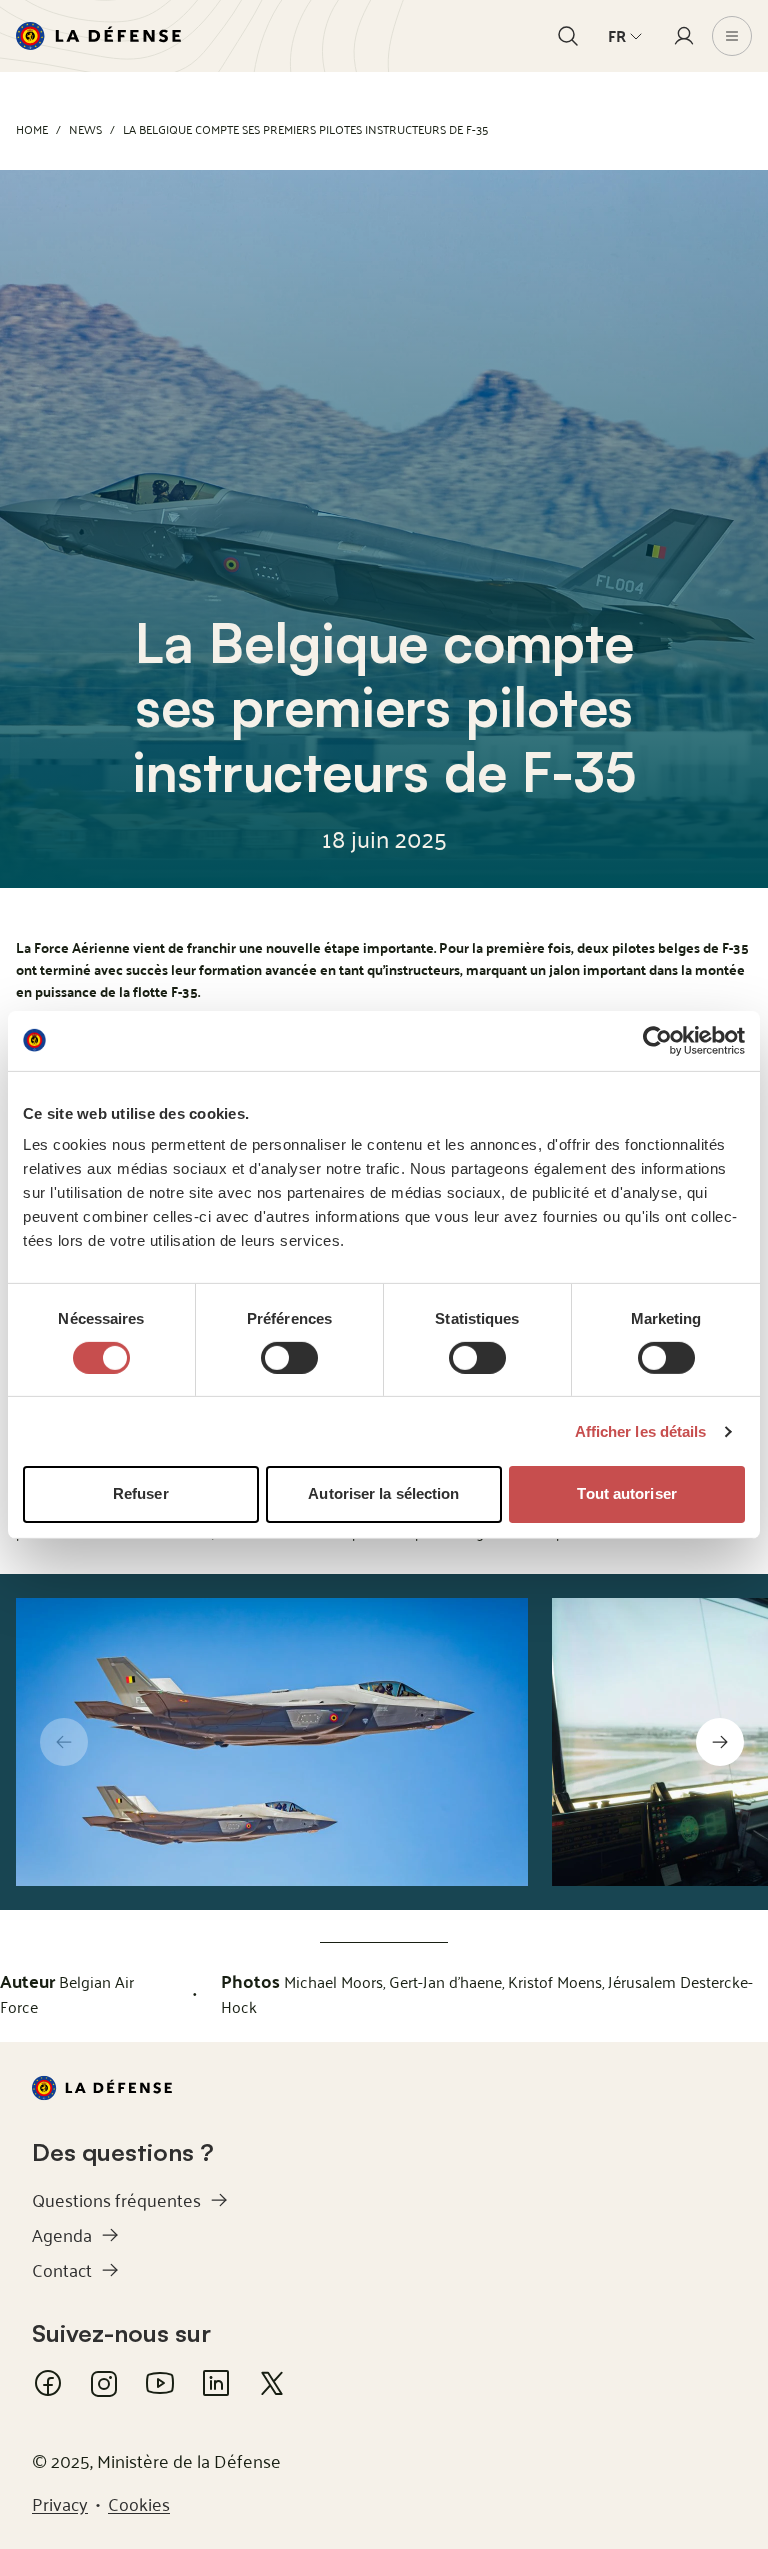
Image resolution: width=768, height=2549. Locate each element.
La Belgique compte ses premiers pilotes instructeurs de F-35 (305, 128)
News (85, 128)
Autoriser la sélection (383, 1493)
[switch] (289, 1358)
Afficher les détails (641, 1431)
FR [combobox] (617, 36)
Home (32, 128)
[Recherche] (568, 36)
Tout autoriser (626, 1493)
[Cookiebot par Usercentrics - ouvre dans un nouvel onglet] (657, 1040)
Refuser (141, 1493)
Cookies (139, 2503)
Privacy (60, 2503)
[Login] (684, 36)
